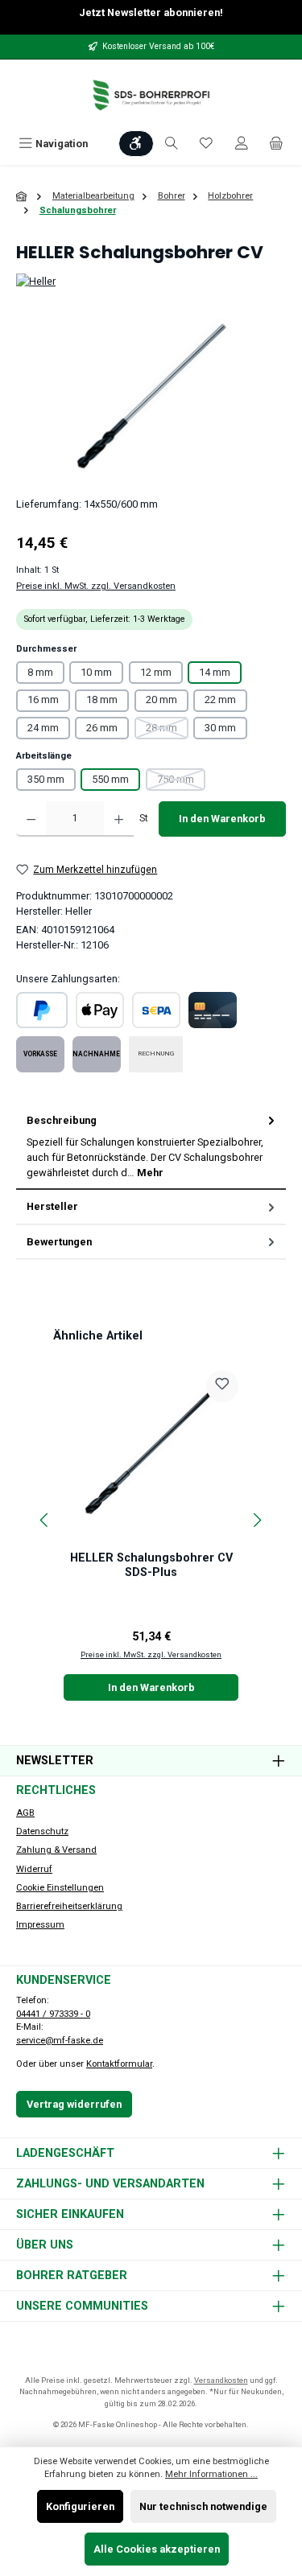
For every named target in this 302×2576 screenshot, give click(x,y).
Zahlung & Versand (56, 1850)
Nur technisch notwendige (203, 2506)
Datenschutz (42, 1831)
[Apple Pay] (100, 1010)
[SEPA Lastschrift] (156, 1010)
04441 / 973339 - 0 (53, 2014)
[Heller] (151, 281)
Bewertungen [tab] (59, 1242)
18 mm (102, 700)
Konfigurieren (80, 2506)
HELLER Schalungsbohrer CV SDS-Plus (151, 1565)
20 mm (161, 700)
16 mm (43, 700)
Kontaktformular (119, 2064)
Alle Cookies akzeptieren (157, 2549)
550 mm (110, 779)
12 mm (156, 672)
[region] (151, 395)
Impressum (40, 1925)
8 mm (40, 672)
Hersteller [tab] (52, 1206)
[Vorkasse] (40, 1054)
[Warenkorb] (276, 144)
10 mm (96, 672)
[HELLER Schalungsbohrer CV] (151, 395)
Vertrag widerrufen (74, 2104)
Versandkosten (221, 2380)
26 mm (102, 728)
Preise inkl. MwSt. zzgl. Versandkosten (96, 586)
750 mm (181, 782)
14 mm (215, 672)
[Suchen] (172, 144)
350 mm (46, 779)
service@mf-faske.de (60, 2041)
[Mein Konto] (242, 144)
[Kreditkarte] (213, 1010)
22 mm (220, 700)
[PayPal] (42, 1010)
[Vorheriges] (45, 1520)
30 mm (220, 728)
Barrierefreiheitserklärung (69, 1906)
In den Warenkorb (222, 819)
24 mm (43, 728)
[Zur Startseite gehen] (151, 95)
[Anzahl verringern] (31, 819)
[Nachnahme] (97, 1054)
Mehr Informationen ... (211, 2474)
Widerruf (34, 1869)
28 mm (167, 730)
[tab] (151, 1147)
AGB (25, 1813)
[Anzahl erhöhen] (119, 819)
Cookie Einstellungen (60, 1888)
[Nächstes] (257, 1520)
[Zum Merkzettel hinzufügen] (222, 1386)
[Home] (23, 197)
